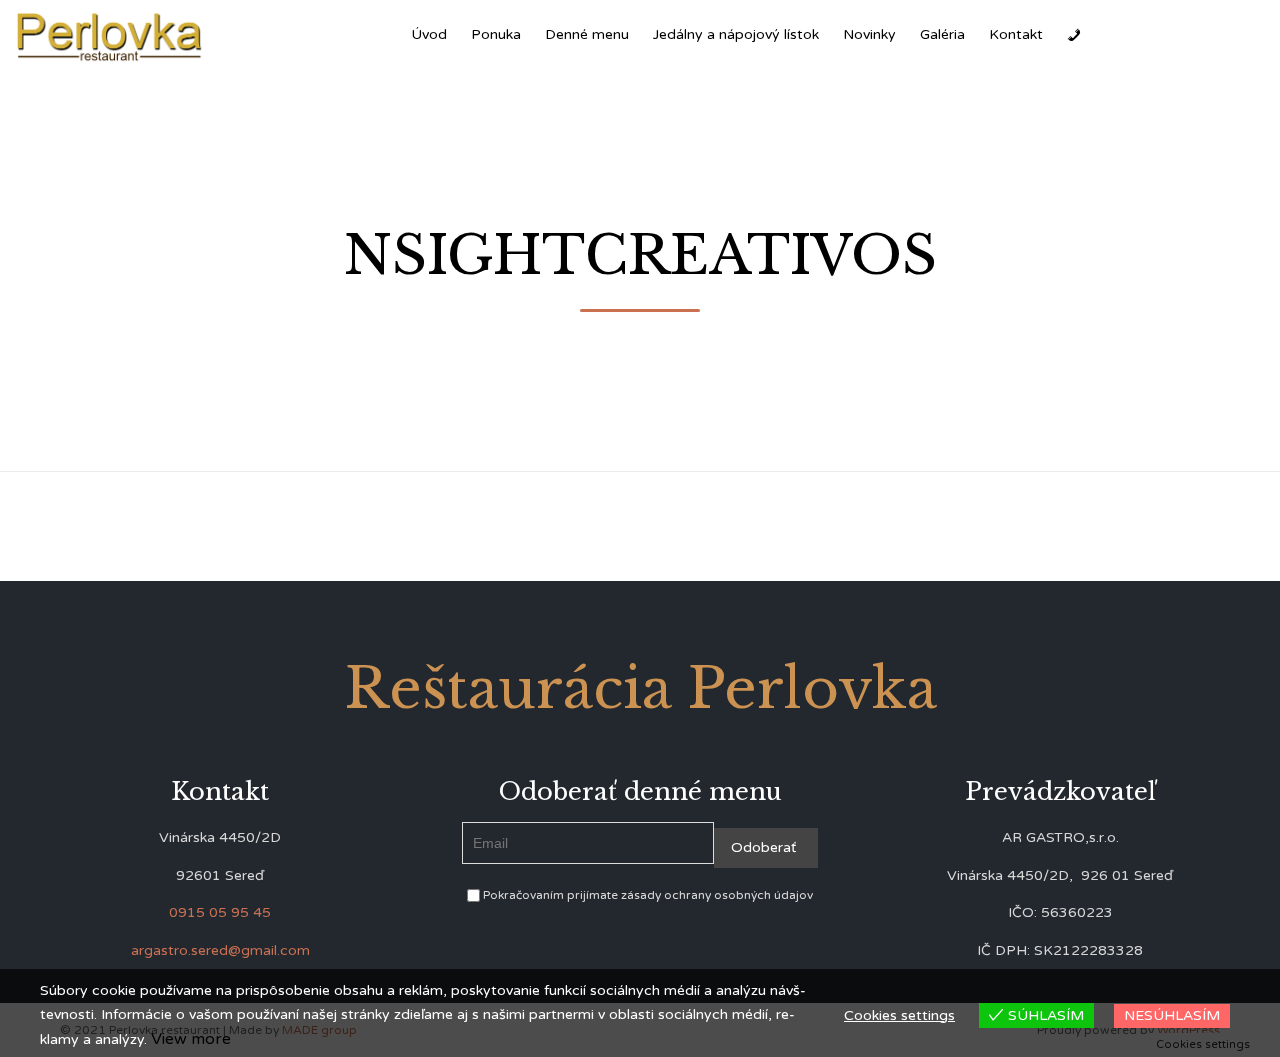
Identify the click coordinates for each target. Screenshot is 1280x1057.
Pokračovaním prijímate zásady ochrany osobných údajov (646, 895)
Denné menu (587, 34)
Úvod (429, 34)
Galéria (942, 34)
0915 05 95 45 (220, 912)
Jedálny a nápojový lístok (736, 34)
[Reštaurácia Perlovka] (110, 35)
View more (191, 1039)
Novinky (869, 34)
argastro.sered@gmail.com (220, 950)
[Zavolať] (1074, 35)
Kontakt (1016, 34)
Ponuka (496, 34)
